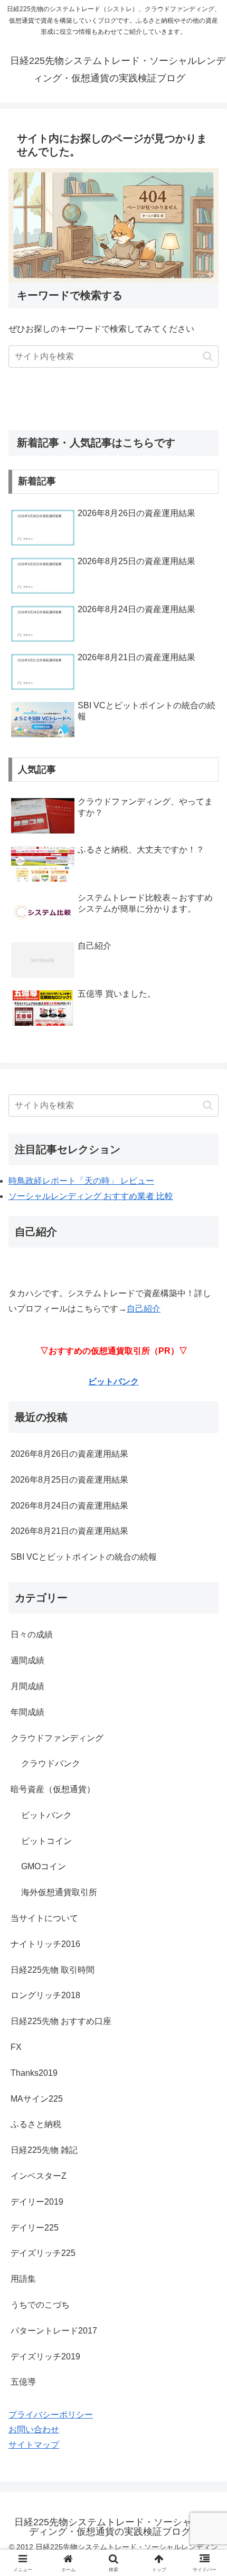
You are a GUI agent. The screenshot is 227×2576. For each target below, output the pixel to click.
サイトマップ (34, 2445)
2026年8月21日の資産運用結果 (69, 1531)
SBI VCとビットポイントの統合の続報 (84, 1557)
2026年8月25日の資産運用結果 (69, 1480)
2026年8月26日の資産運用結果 (69, 1454)
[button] (208, 356)
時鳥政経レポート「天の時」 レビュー (81, 1181)
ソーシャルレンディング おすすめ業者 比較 (91, 1196)
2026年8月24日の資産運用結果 (69, 1506)
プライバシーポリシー (51, 2415)
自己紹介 (144, 1309)
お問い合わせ (34, 2429)
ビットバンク (113, 1381)
